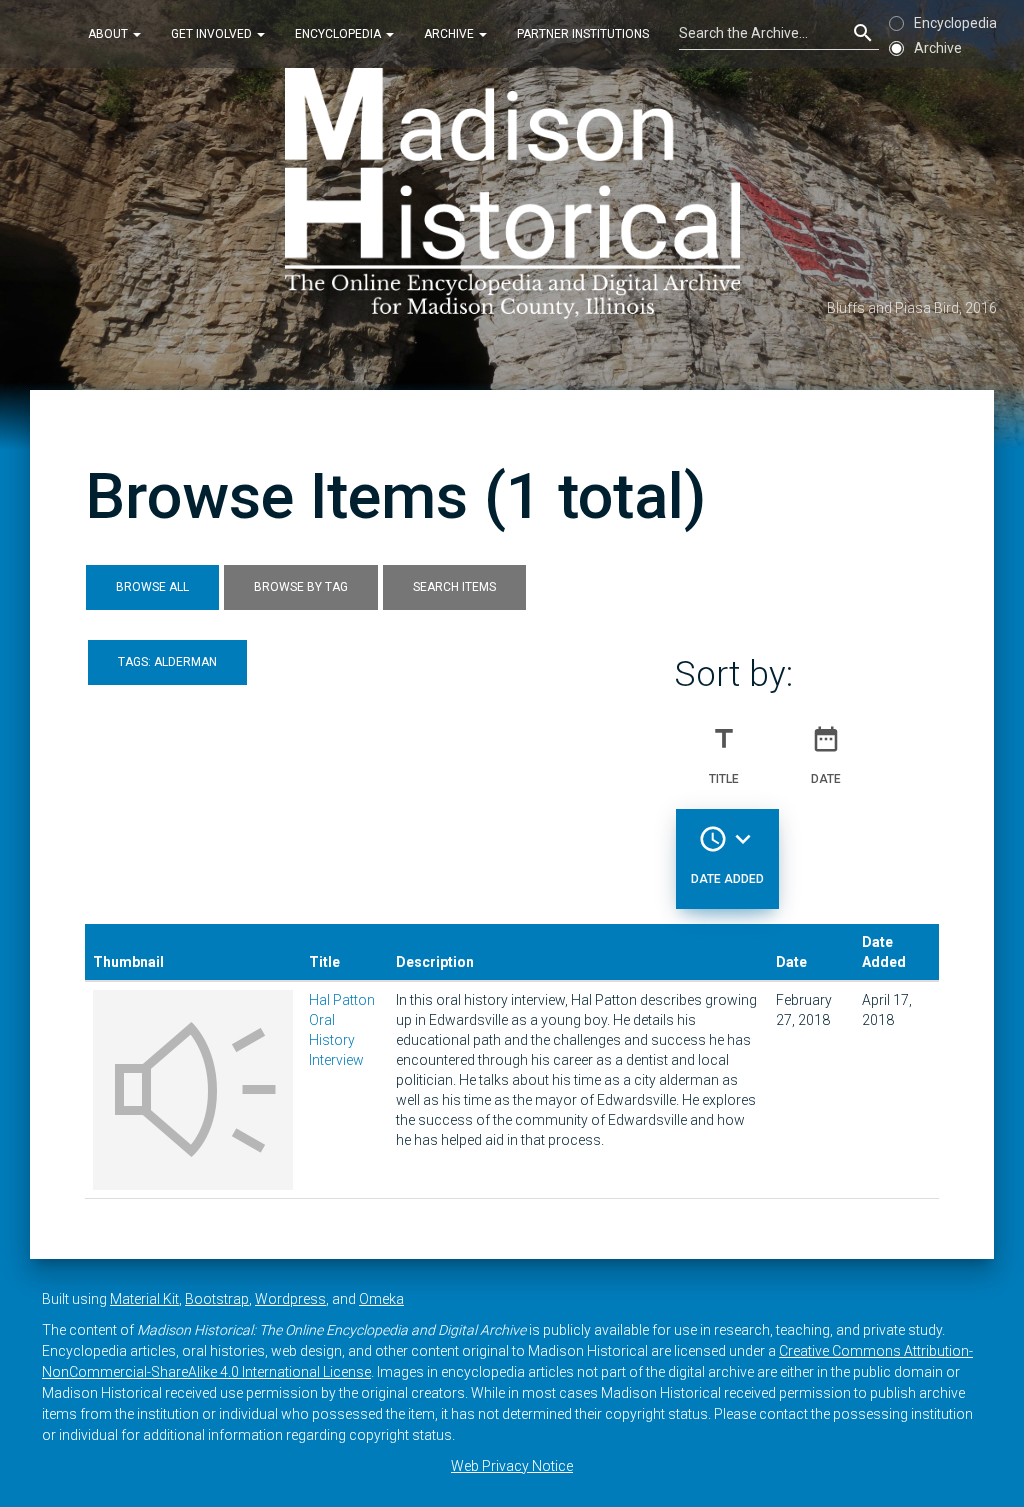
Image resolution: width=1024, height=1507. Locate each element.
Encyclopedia (339, 34)
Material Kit (144, 1299)
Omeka (381, 1299)
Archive (450, 34)
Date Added (727, 854)
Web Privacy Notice (512, 1466)
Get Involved (213, 34)
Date (826, 754)
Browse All (152, 587)
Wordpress (290, 1299)
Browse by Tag (301, 587)
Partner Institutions (583, 34)
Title (724, 754)
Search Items (454, 587)
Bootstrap (217, 1299)
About (109, 34)
